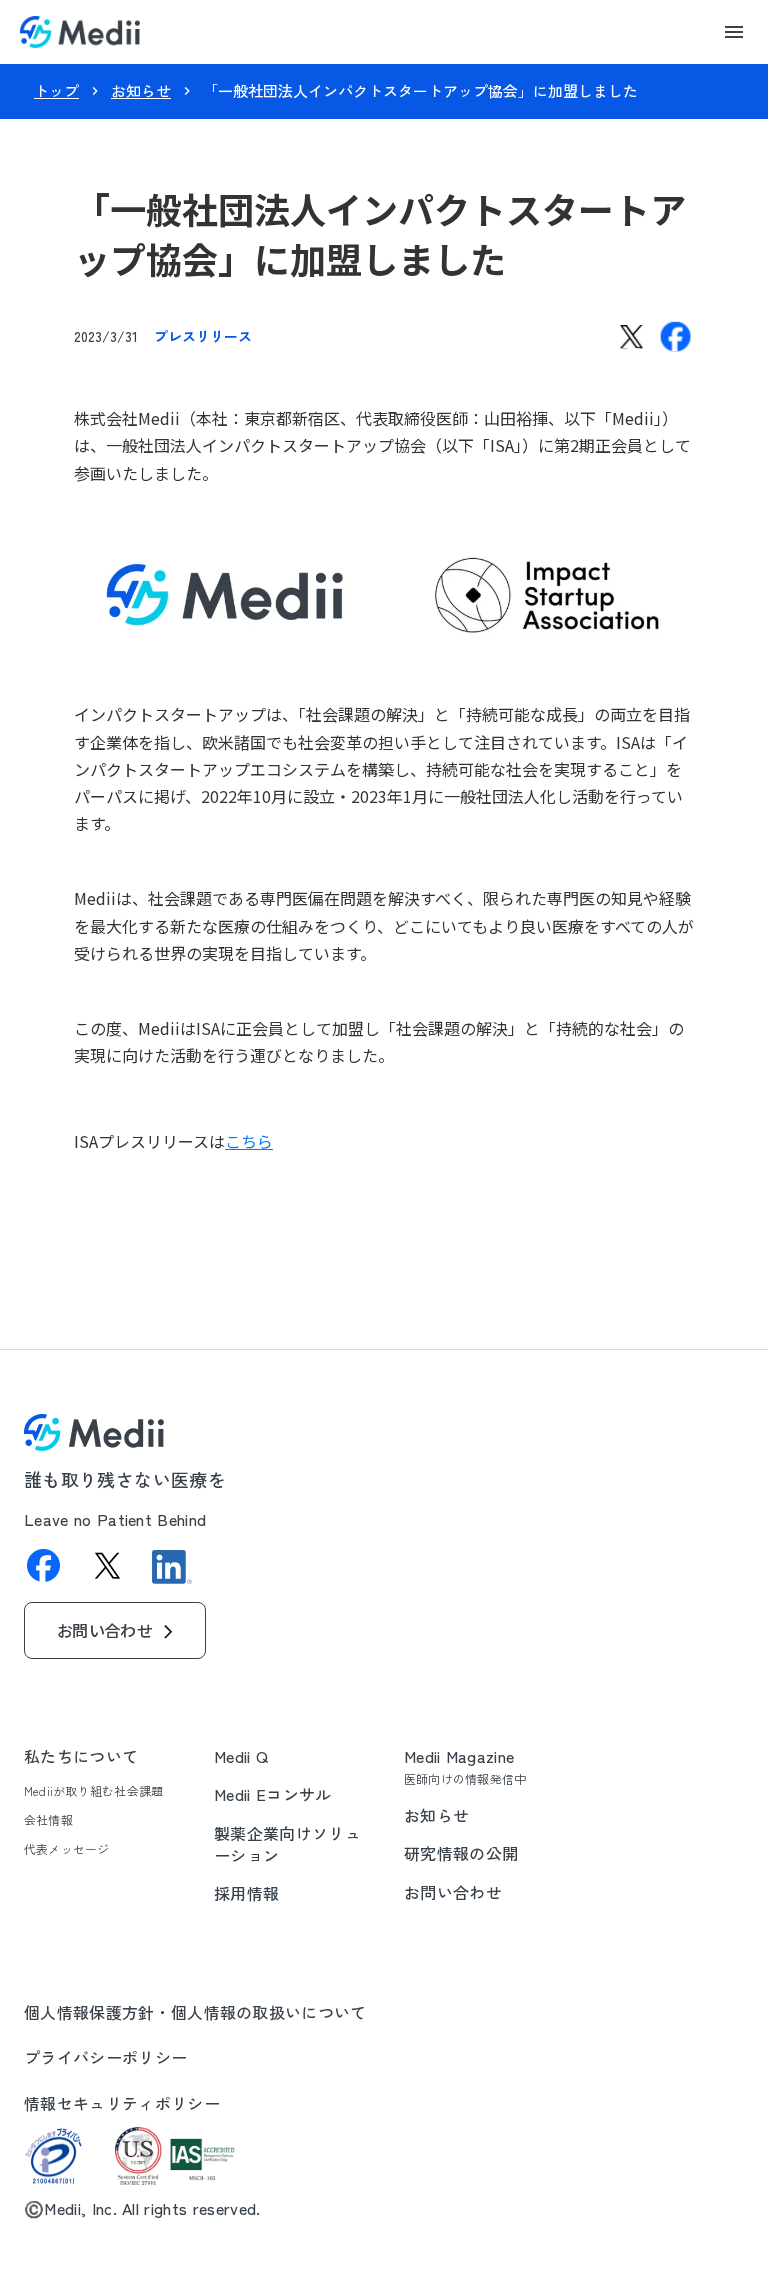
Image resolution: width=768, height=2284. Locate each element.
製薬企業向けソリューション (287, 1844)
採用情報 (246, 1893)
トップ (56, 90)
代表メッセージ (67, 1849)
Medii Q (241, 1756)
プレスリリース (203, 336)
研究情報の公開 (461, 1853)
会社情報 (48, 1820)
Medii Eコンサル (273, 1794)
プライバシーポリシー (105, 2057)
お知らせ (141, 90)
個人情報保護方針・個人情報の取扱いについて (195, 2012)
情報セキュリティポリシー (122, 2103)
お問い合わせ (453, 1892)
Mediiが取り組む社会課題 (93, 1791)
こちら (249, 1141)
